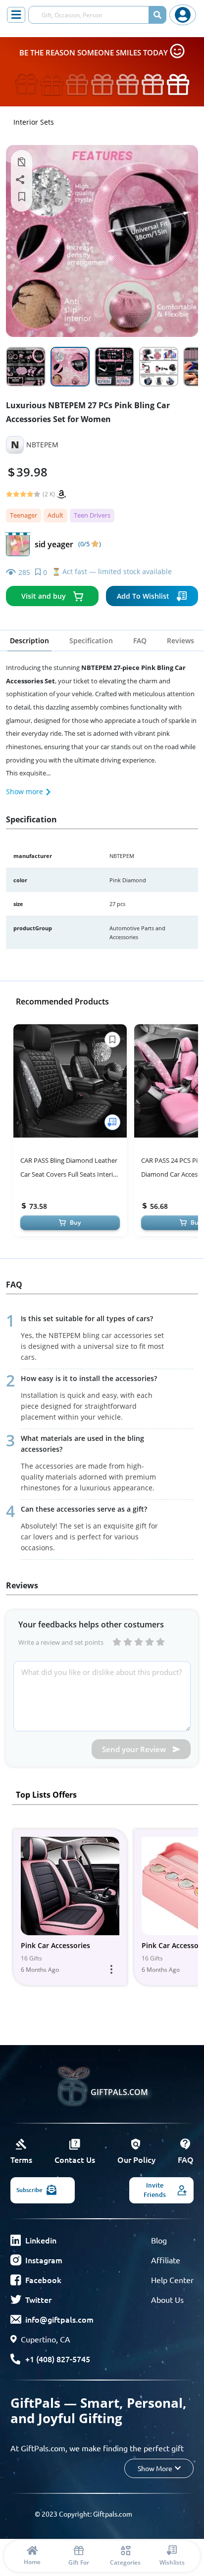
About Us (167, 2299)
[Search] (157, 15)
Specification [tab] (91, 641)
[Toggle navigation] (16, 15)
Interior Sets (34, 122)
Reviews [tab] (180, 641)
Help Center (172, 2280)
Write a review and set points (61, 1642)
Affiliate (166, 2260)
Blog (159, 2240)
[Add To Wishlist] (112, 1122)
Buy (75, 1222)
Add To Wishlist (143, 596)
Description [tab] (29, 641)
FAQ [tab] (140, 641)
